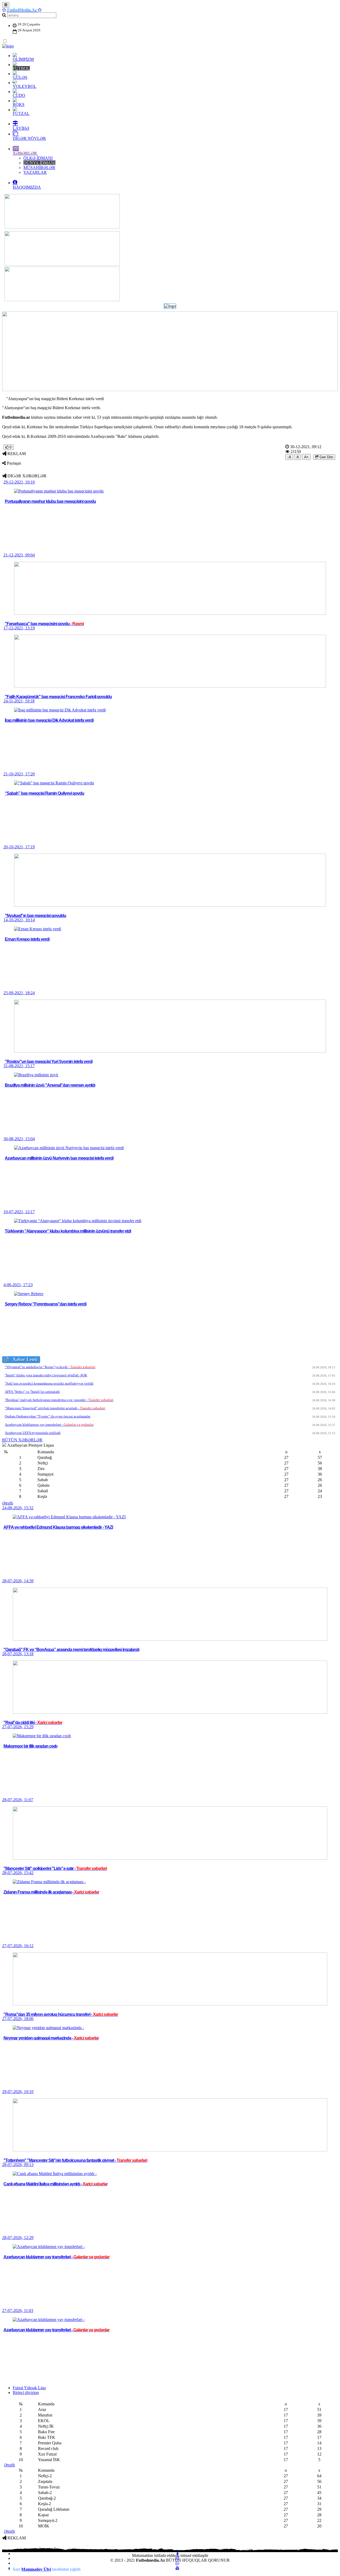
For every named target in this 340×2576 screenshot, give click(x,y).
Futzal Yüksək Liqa (29, 2388)
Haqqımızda (27, 187)
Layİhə (21, 128)
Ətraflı (8, 1503)
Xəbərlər (25, 153)
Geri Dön (326, 457)
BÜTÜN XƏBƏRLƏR (22, 1440)
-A (289, 457)
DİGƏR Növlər (29, 138)
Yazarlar (35, 172)
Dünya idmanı (39, 163)
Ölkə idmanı (38, 158)
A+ (306, 457)
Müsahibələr (39, 168)
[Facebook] (178, 2554)
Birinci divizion (26, 2393)
